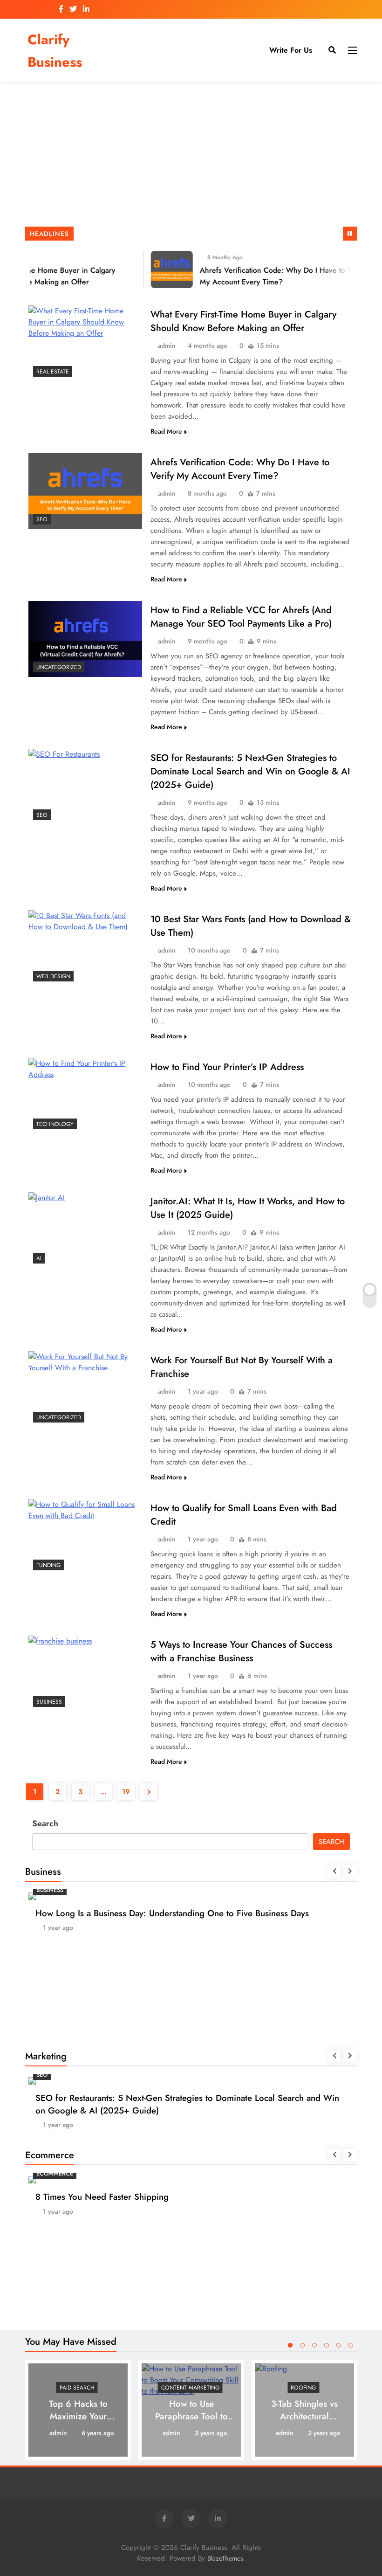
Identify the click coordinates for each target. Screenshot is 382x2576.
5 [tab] (339, 2345)
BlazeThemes (225, 2558)
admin (167, 345)
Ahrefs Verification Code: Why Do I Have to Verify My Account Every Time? (240, 469)
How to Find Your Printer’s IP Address (227, 1067)
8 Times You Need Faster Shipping (102, 2197)
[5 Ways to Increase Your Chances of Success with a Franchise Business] (85, 1674)
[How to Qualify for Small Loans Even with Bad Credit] (85, 1537)
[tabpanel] (78, 2410)
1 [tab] (290, 2345)
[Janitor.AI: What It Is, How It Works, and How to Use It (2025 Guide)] (85, 1230)
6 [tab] (351, 2345)
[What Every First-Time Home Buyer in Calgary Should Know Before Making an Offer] (85, 343)
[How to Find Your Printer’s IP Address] (85, 1096)
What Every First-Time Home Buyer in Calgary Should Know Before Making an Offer (243, 321)
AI (39, 1258)
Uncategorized (59, 667)
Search (45, 1823)
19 (126, 1792)
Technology (55, 1124)
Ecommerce (55, 2173)
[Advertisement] (191, 157)
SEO (42, 519)
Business (49, 1702)
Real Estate (53, 372)
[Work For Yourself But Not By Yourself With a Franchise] (85, 1389)
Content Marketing (190, 2388)
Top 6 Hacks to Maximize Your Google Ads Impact (78, 2416)
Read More (166, 431)
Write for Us (291, 50)
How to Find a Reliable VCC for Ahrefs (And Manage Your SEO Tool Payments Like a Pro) (241, 617)
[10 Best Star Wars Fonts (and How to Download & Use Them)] (85, 948)
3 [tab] (314, 2345)
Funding (48, 1565)
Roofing (303, 2388)
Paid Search (77, 2388)
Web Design (53, 976)
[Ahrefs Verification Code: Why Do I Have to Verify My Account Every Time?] (163, 269)
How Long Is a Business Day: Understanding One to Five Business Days (172, 1913)
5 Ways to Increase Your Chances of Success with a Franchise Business (241, 1651)
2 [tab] (302, 2345)
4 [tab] (327, 2345)
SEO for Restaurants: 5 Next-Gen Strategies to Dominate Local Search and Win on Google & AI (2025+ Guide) (250, 771)
